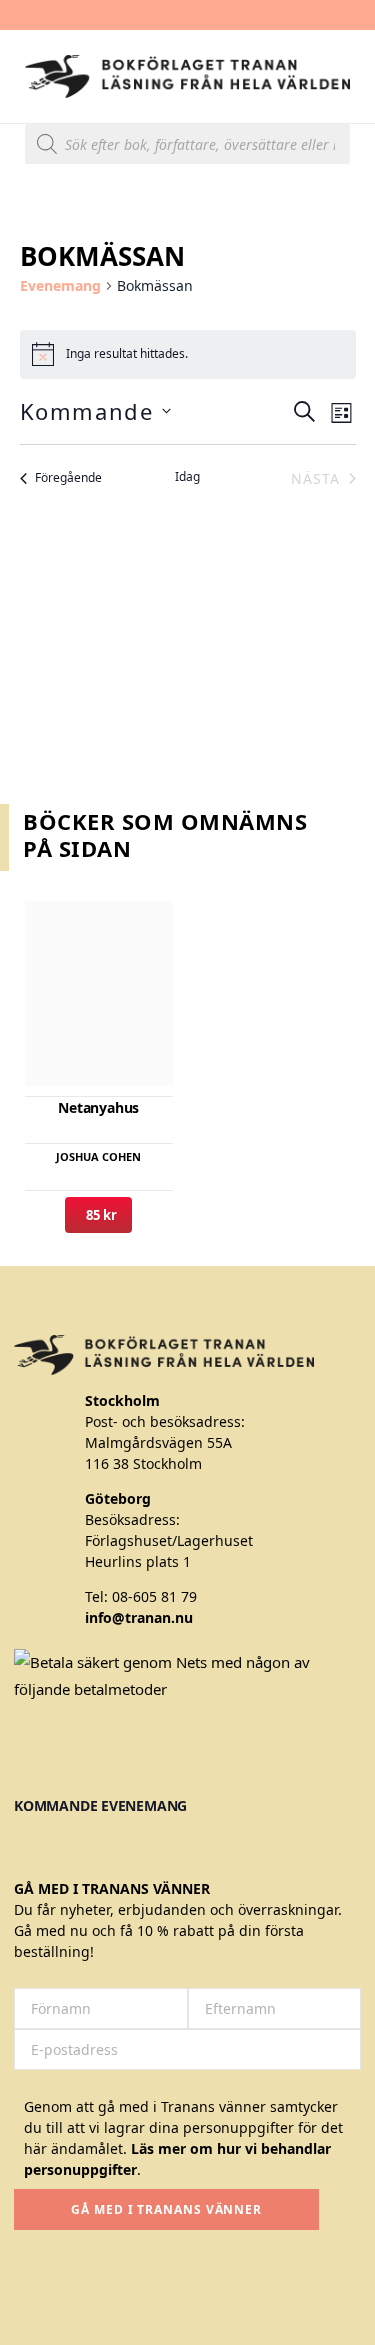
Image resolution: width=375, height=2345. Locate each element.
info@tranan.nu (139, 1617)
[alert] (188, 354)
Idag (187, 477)
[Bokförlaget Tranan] (187, 76)
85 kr (98, 1215)
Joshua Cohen (98, 1156)
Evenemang (60, 285)
